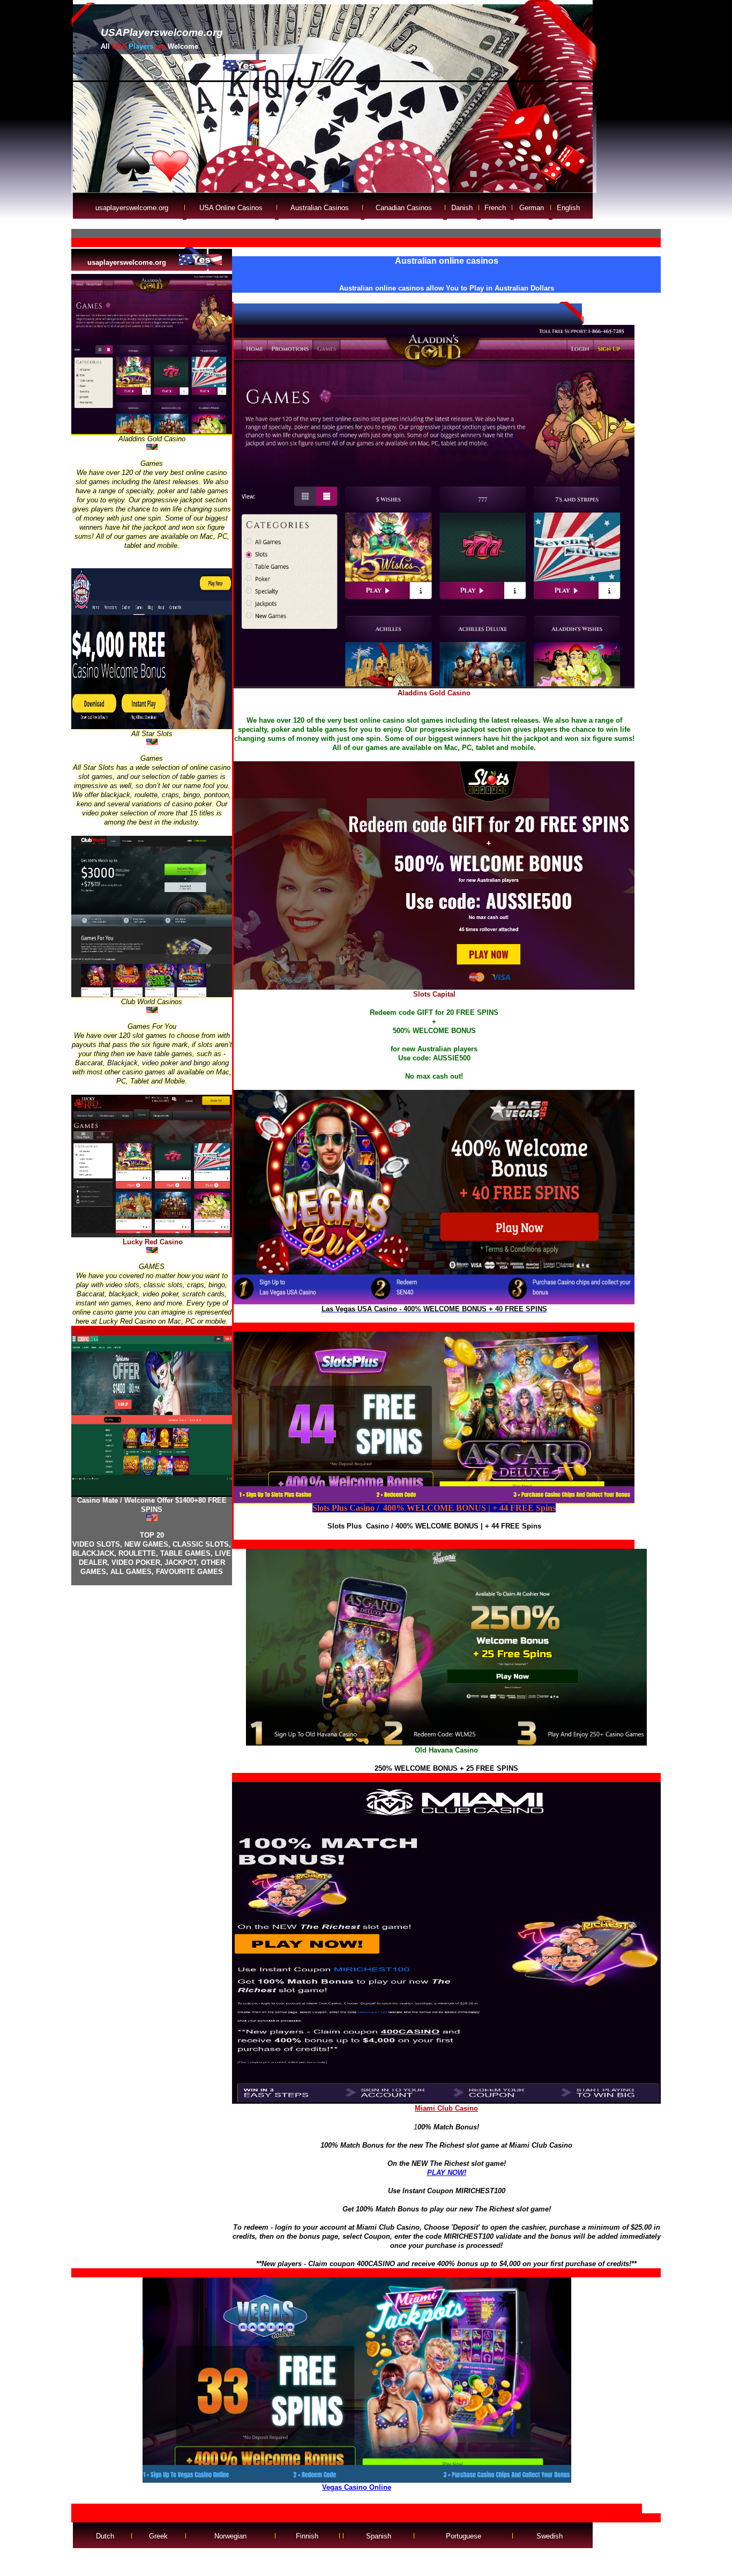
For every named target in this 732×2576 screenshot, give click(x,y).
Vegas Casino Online (357, 2487)
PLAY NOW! (447, 2173)
